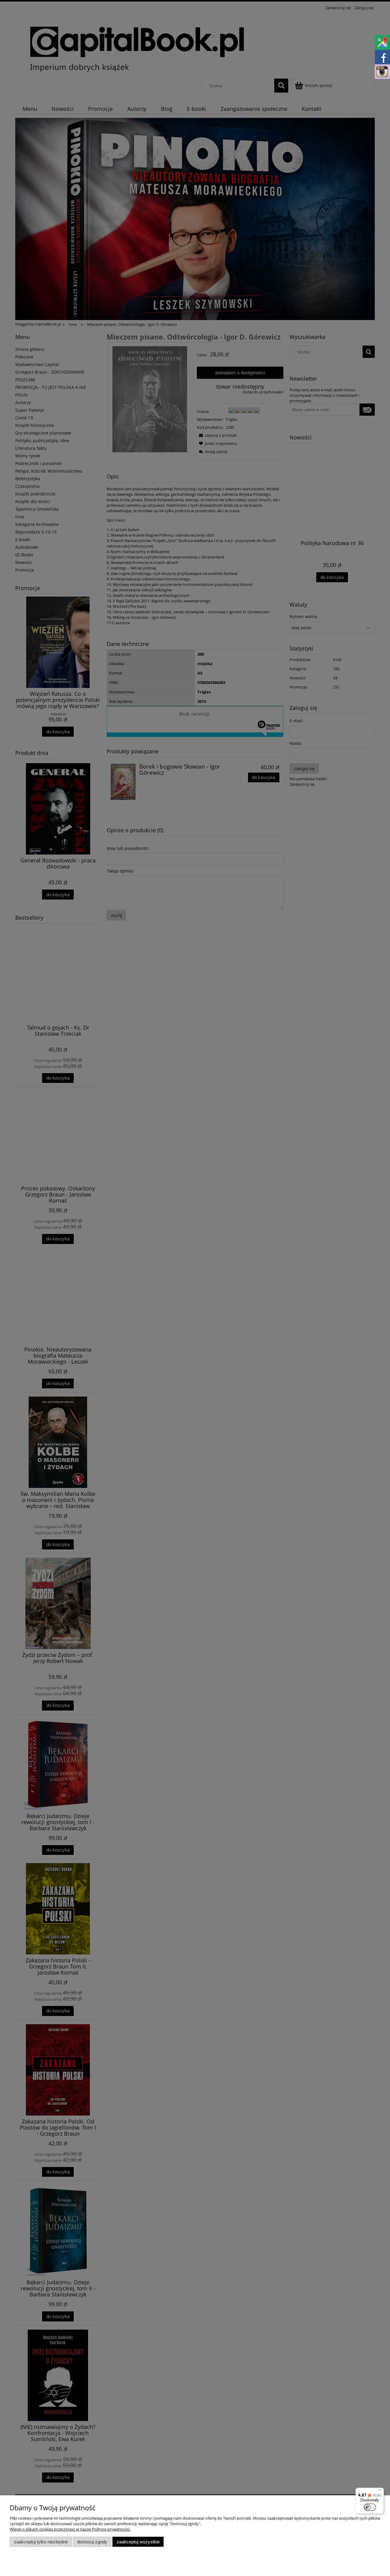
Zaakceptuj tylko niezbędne (41, 2542)
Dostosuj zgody (92, 2542)
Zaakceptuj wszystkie (138, 2542)
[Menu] (380, 2491)
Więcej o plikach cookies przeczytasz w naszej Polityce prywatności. (70, 2529)
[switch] (370, 2507)
